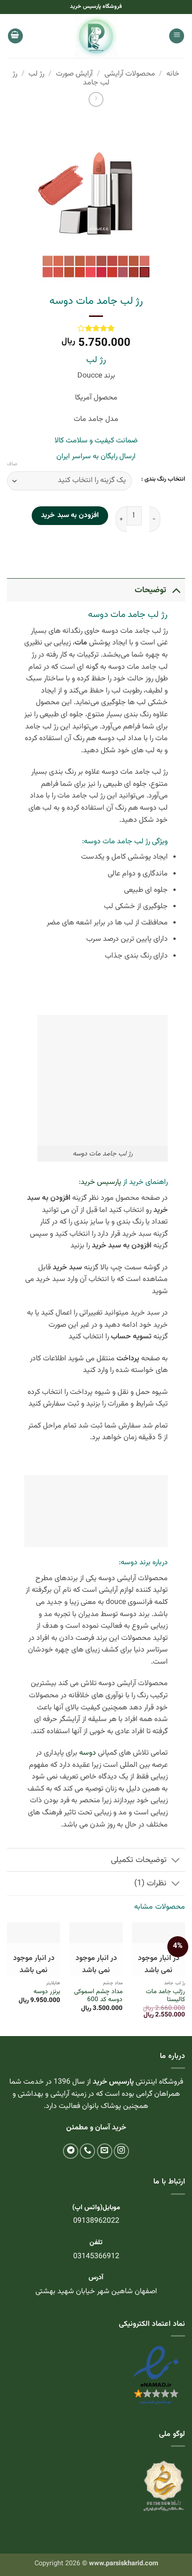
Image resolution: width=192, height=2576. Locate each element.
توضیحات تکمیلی (139, 1860)
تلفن (96, 2243)
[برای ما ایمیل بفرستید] (105, 2151)
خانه (173, 74)
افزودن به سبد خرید (70, 515)
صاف (12, 464)
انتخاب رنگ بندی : (163, 480)
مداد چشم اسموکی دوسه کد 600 (98, 1996)
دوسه (88, 1753)
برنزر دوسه (47, 1992)
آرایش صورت (74, 74)
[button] (177, 36)
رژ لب (36, 74)
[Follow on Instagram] (121, 2151)
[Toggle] (176, 590)
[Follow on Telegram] (71, 2151)
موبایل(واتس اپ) (96, 2208)
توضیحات (151, 590)
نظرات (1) (150, 1883)
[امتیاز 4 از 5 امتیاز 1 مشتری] (96, 328)
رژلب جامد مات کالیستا (165, 1996)
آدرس (96, 2278)
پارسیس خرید (101, 1182)
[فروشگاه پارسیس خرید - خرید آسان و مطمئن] (96, 36)
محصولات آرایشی (130, 74)
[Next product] (96, 99)
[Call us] (87, 2151)
